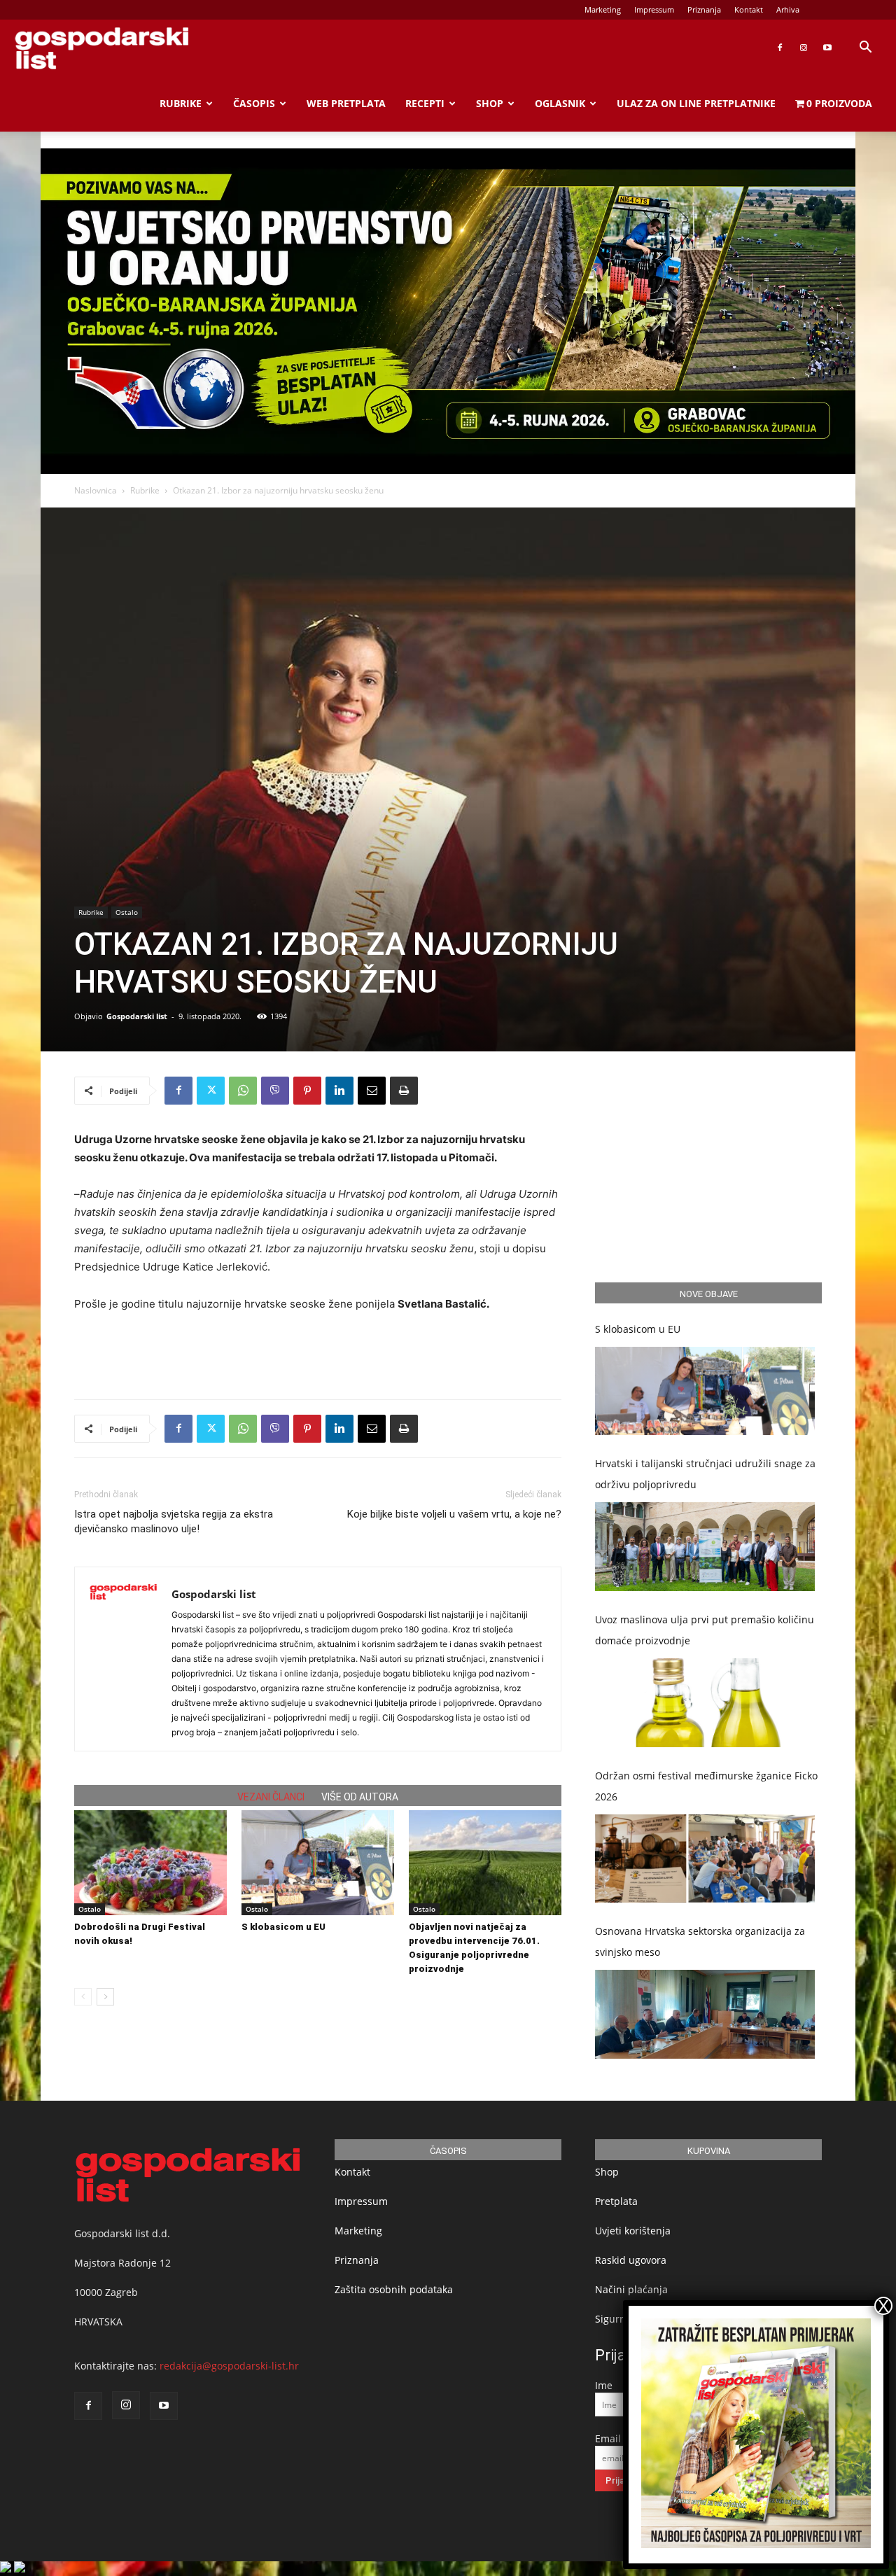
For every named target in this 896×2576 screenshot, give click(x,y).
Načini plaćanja (631, 2289)
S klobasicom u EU (283, 1927)
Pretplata (616, 2201)
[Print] (404, 1091)
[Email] (372, 1091)
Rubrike (181, 103)
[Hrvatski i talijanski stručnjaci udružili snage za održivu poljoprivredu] (705, 1547)
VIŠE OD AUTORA (360, 1797)
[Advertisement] (318, 1352)
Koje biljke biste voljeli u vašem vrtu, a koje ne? (454, 1514)
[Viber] (275, 1091)
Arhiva (788, 9)
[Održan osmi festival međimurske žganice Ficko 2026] (705, 1859)
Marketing (603, 9)
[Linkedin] (339, 1091)
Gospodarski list (137, 1016)
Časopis (254, 103)
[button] (865, 49)
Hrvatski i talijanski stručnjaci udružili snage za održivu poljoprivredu (705, 1474)
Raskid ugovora (631, 2260)
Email (608, 2438)
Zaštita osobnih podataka (394, 2289)
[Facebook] (780, 48)
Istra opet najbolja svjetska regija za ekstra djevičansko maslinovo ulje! (174, 1521)
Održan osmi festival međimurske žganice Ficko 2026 (706, 1786)
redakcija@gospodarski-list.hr (229, 2366)
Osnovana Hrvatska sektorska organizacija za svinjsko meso (700, 1941)
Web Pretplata (346, 103)
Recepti (425, 103)
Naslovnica (96, 490)
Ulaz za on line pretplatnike (696, 103)
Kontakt (749, 9)
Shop (490, 103)
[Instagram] (804, 48)
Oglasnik (560, 103)
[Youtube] (827, 48)
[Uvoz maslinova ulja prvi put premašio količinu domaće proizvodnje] (705, 1703)
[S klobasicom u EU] (318, 1863)
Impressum (654, 9)
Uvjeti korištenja (633, 2231)
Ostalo (127, 912)
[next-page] (105, 1997)
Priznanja (704, 9)
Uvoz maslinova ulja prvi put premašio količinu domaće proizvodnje (705, 1630)
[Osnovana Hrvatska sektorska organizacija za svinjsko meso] (705, 2014)
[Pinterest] (307, 1091)
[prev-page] (83, 1997)
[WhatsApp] (243, 1091)
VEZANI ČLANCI (271, 1797)
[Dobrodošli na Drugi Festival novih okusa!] (150, 1863)
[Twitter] (211, 1091)
